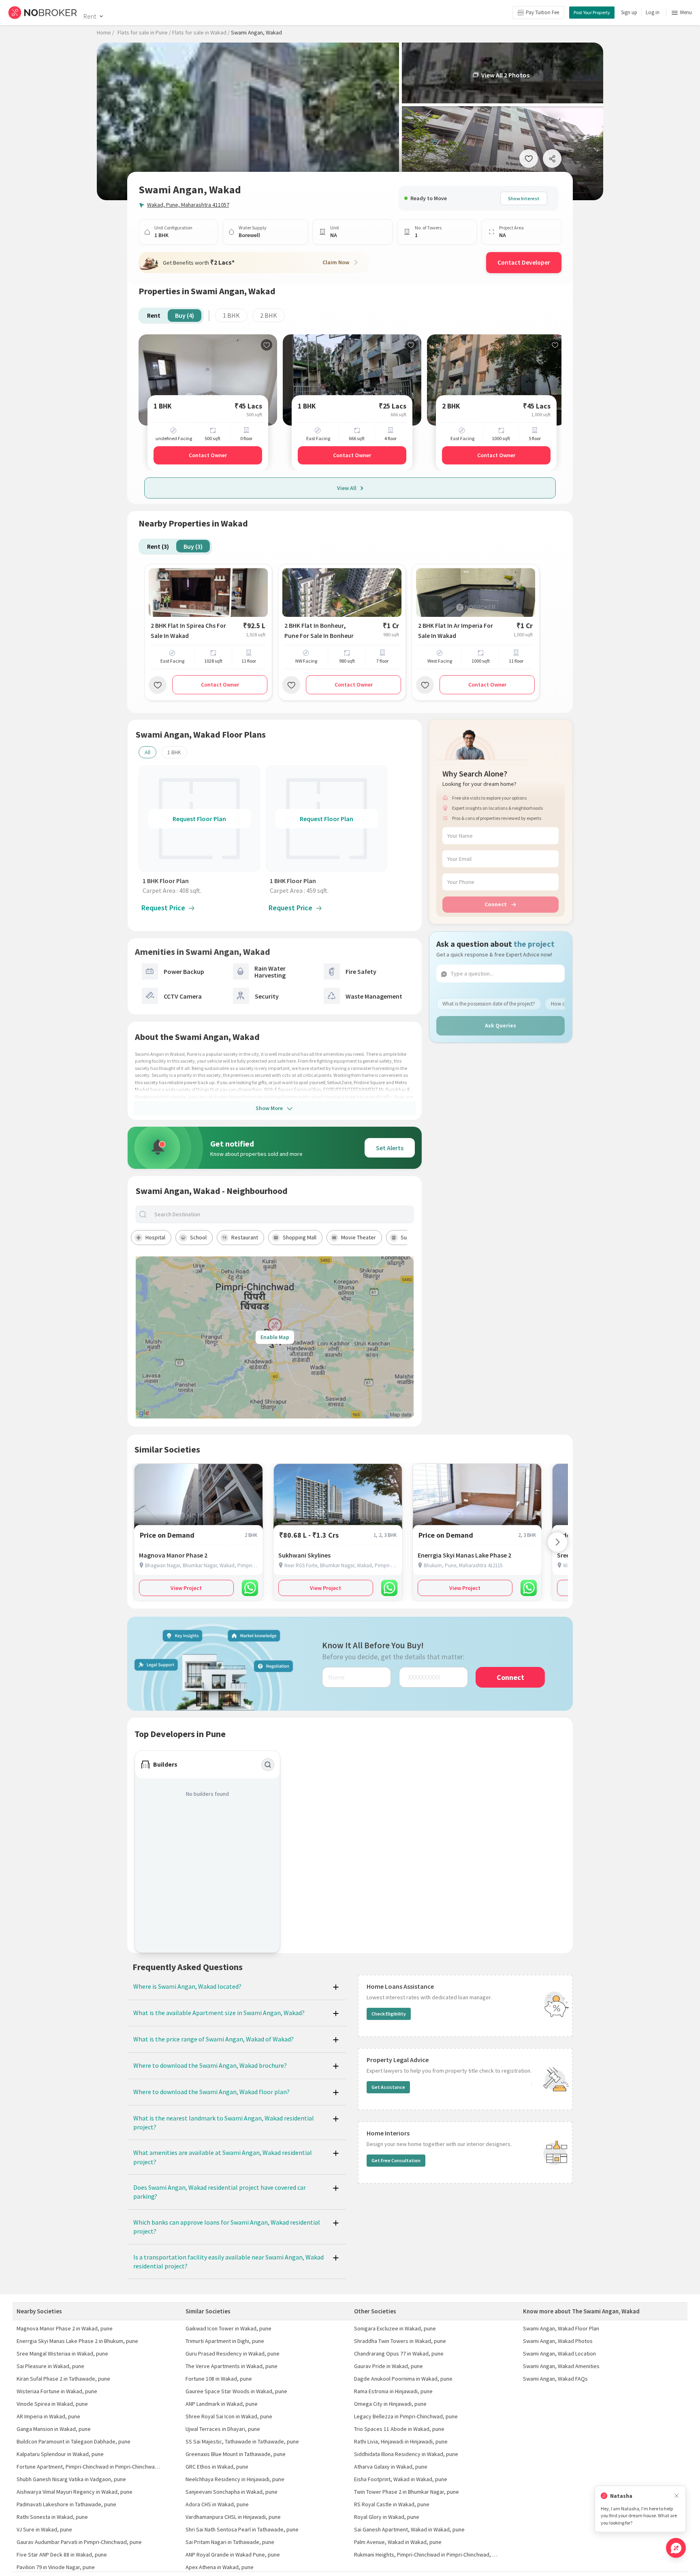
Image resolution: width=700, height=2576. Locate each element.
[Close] (677, 2496)
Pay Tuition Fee (542, 12)
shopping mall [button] (300, 1237)
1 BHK (231, 315)
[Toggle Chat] (676, 2548)
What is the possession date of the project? (489, 1003)
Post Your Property (592, 12)
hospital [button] (155, 1237)
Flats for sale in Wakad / (201, 32)
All (147, 752)
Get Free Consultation (396, 2160)
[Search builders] (268, 1765)
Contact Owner (208, 455)
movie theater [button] (359, 1237)
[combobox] (282, 1214)
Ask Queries (500, 1025)
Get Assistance (388, 2087)
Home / (106, 32)
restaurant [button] (245, 1237)
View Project (186, 1588)
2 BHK (269, 315)
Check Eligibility (389, 2014)
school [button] (198, 1237)
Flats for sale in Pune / (144, 32)
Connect (496, 904)
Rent (90, 16)
